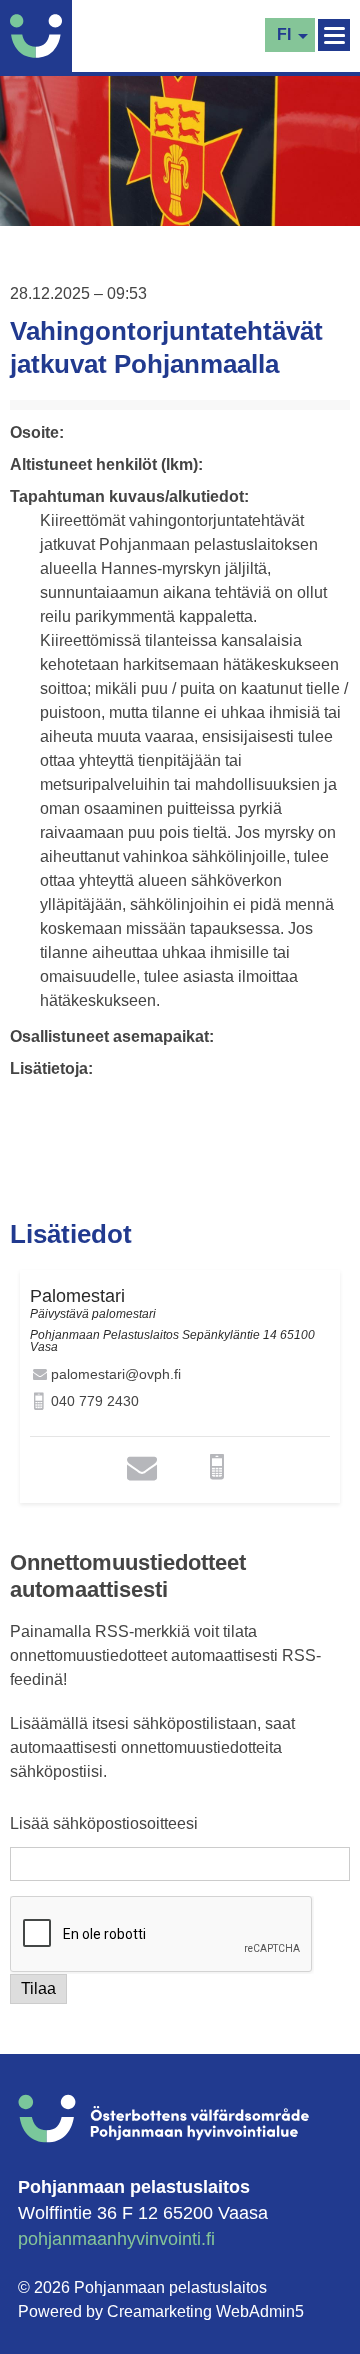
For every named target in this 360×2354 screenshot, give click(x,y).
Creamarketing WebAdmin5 (205, 2311)
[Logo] (41, 36)
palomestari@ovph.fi (116, 1374)
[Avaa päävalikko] (334, 35)
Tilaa (38, 1988)
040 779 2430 (95, 1401)
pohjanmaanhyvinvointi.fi (116, 2239)
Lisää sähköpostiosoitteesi (104, 1824)
